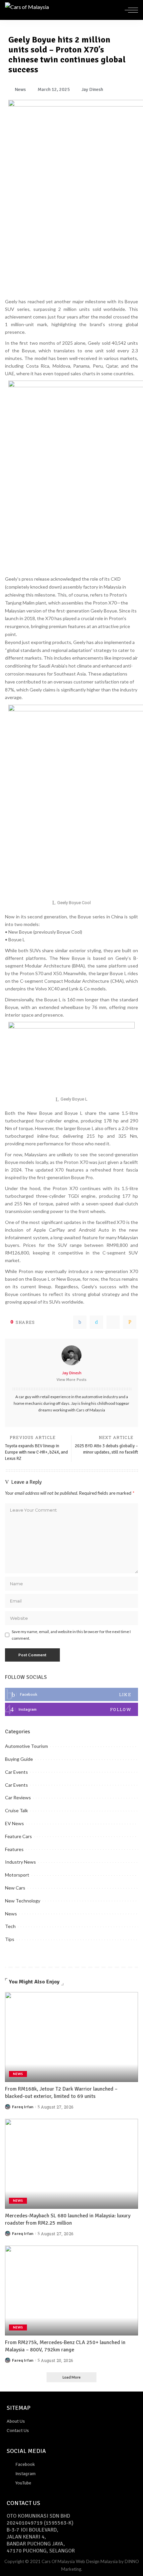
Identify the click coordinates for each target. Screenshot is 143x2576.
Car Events (16, 1772)
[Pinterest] (113, 1322)
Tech (10, 1926)
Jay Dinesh (72, 1373)
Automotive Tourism (26, 1746)
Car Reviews (18, 1797)
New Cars (15, 1888)
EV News (14, 1823)
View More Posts (71, 1380)
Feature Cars (18, 1836)
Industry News (20, 1862)
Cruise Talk (16, 1810)
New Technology (23, 1901)
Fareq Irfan (23, 2107)
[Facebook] (80, 1322)
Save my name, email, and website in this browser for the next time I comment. (71, 1635)
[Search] (117, 10)
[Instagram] (71, 1709)
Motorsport (17, 1875)
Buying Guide (19, 1759)
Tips (10, 1939)
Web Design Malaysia (97, 2561)
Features (14, 1849)
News (11, 1914)
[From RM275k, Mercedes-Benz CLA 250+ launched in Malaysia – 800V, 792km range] (71, 2290)
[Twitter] (96, 1322)
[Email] (130, 1322)
